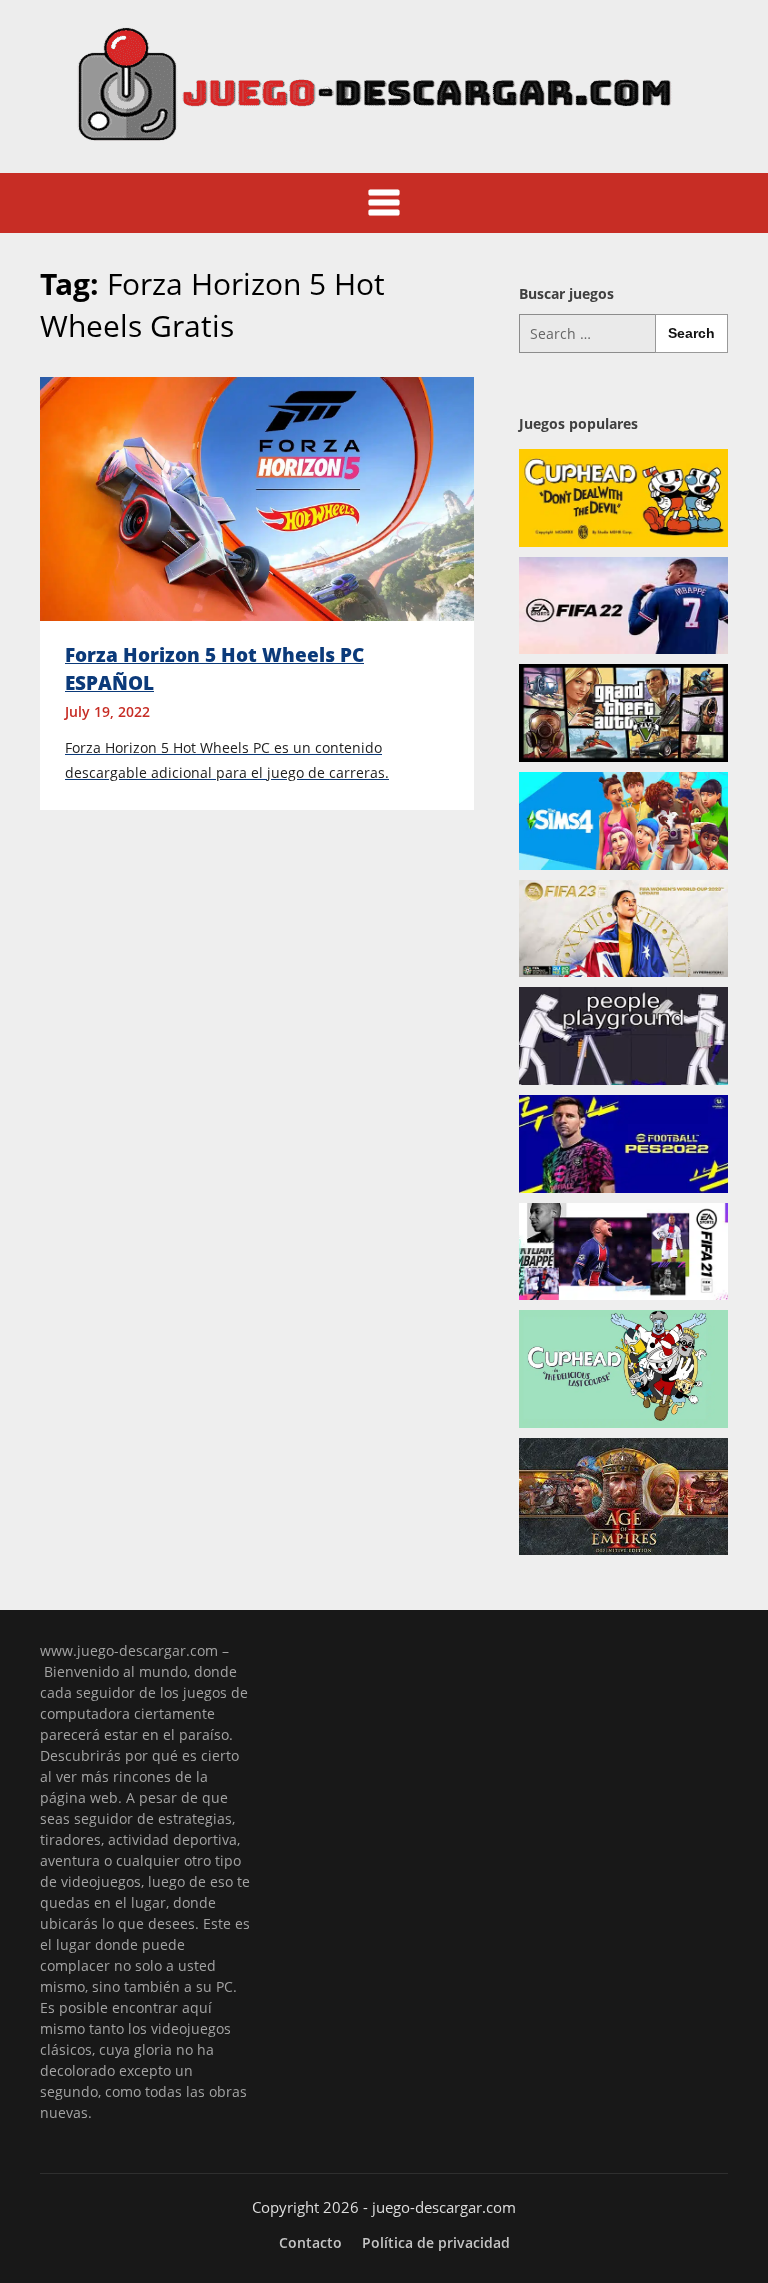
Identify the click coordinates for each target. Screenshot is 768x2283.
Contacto (310, 2243)
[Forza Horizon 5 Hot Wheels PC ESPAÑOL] (257, 497)
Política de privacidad (436, 2243)
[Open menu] (384, 203)
